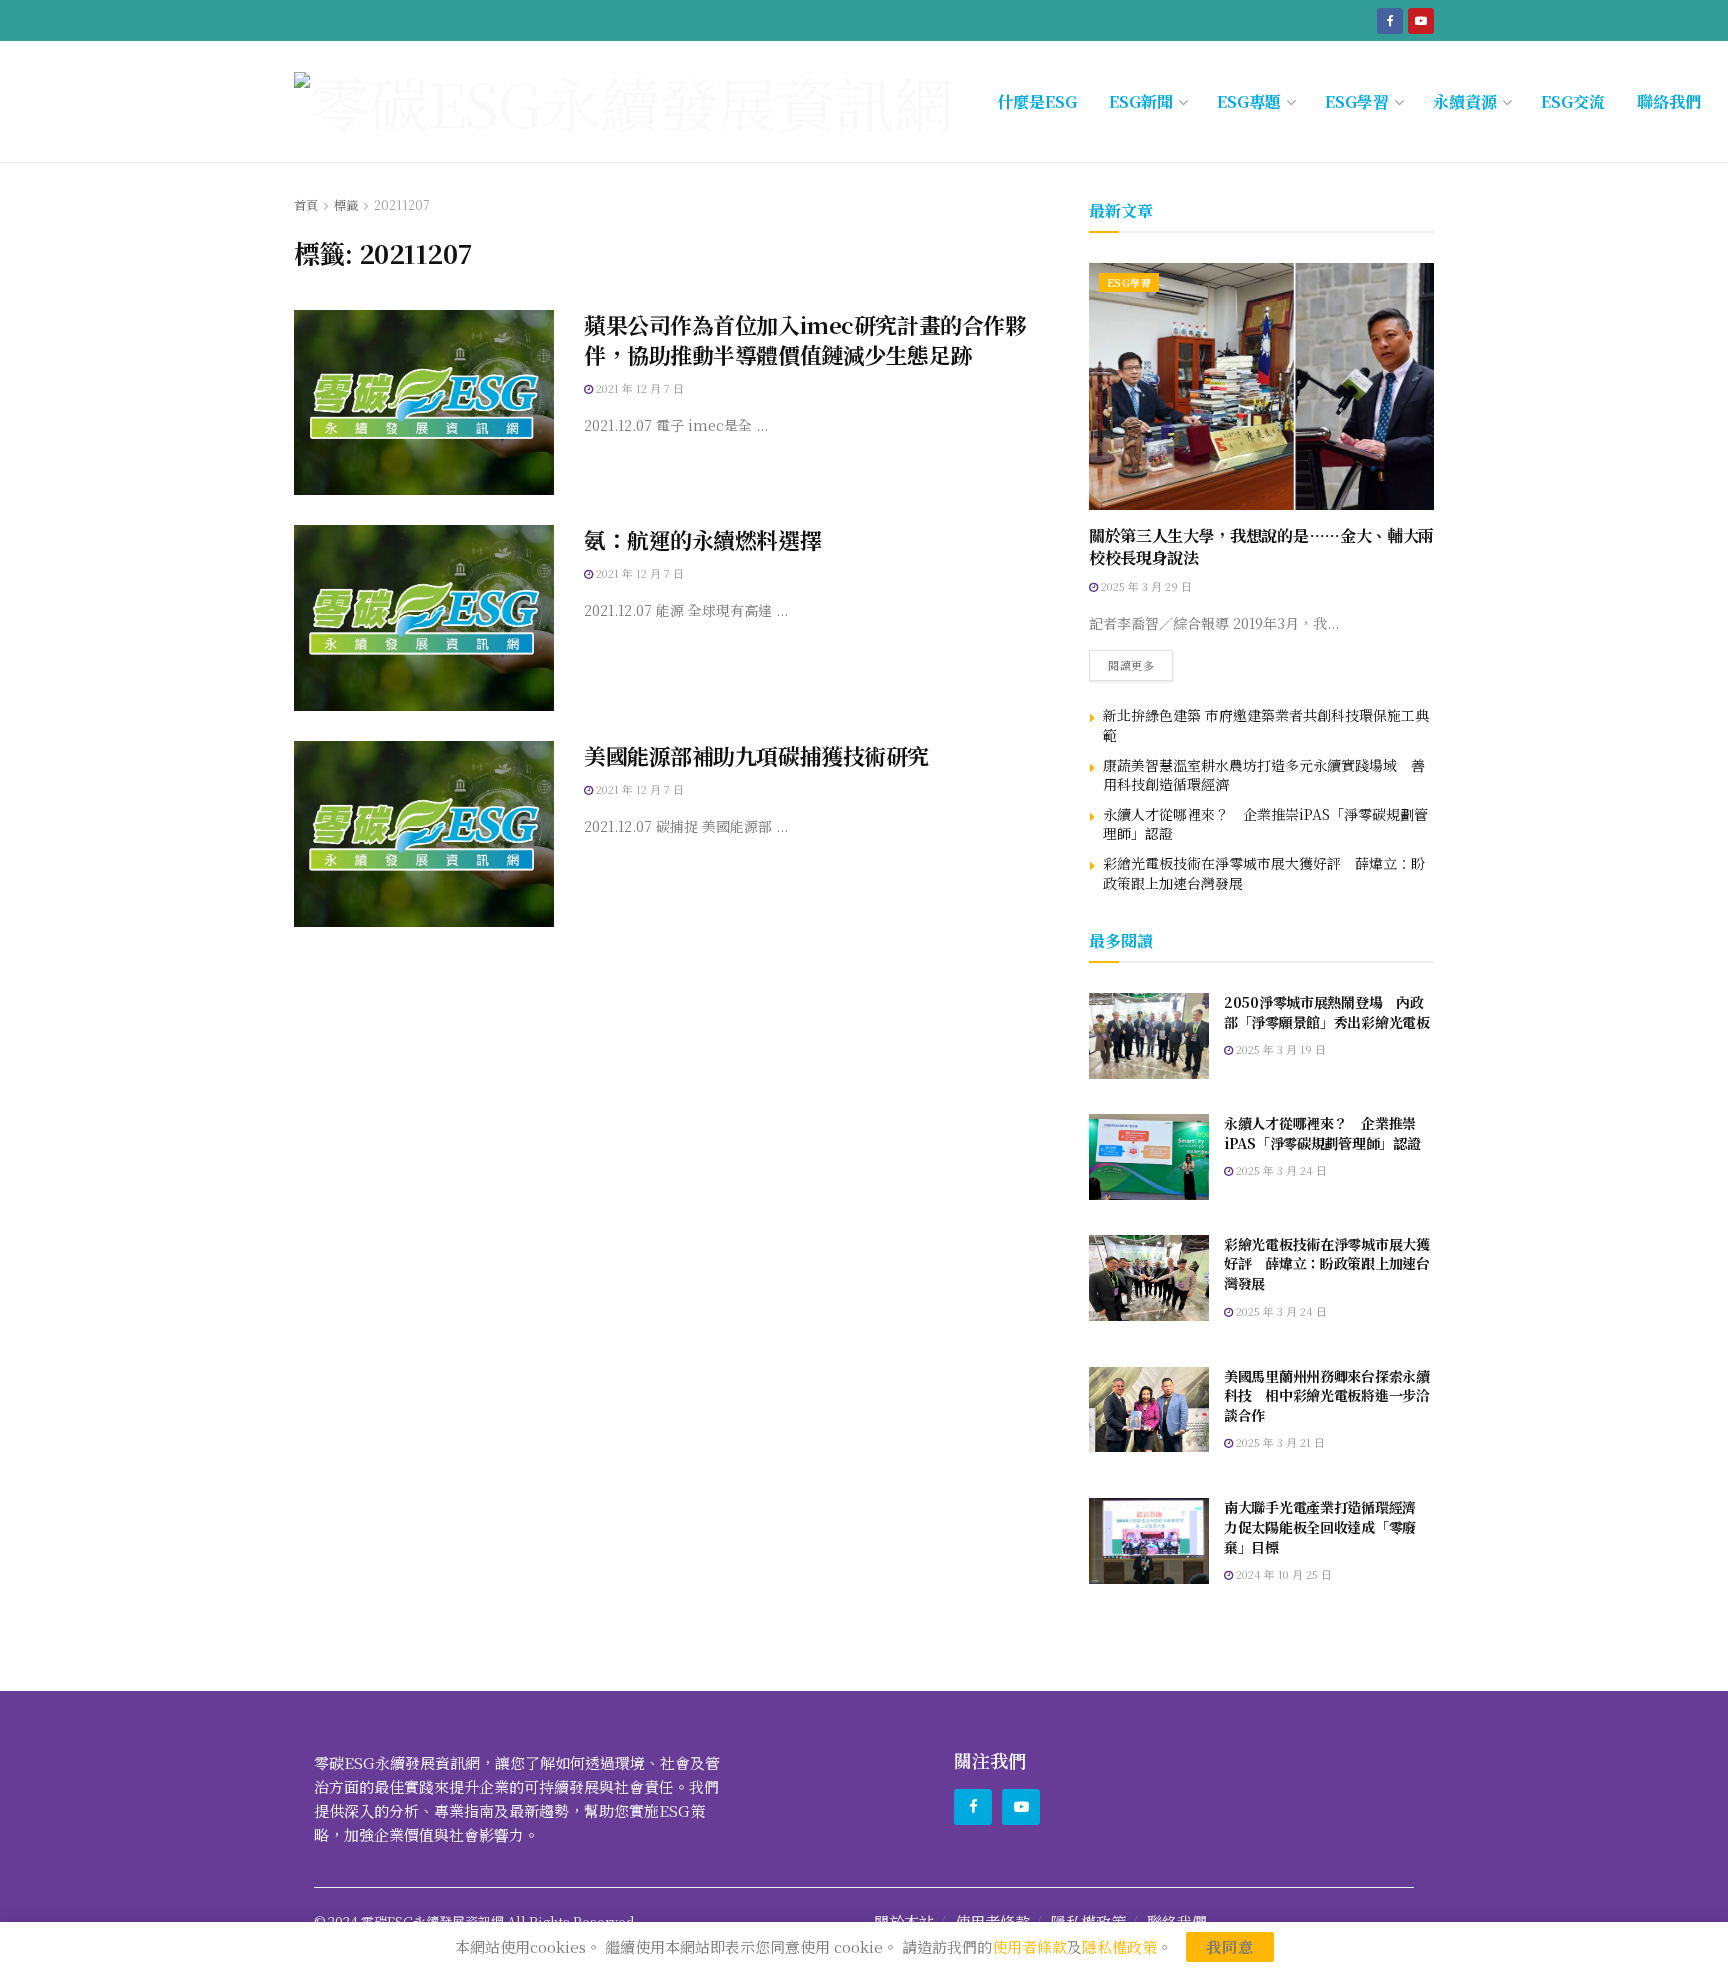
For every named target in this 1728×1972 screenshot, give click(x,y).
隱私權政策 (1119, 1946)
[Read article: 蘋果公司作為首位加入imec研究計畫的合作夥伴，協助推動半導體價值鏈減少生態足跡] (424, 403)
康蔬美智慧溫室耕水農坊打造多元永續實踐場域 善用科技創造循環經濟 (1264, 775)
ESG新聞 (1141, 101)
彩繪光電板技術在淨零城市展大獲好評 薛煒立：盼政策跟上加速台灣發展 (1264, 873)
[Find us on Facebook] (1390, 20)
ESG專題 (1249, 101)
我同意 (1230, 1946)
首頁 (306, 204)
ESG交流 (1573, 101)
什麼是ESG (1037, 101)
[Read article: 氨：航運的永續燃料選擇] (424, 618)
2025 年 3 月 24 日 (1280, 1170)
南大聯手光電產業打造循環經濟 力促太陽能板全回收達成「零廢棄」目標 (1327, 1526)
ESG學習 (1357, 101)
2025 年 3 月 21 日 (1279, 1442)
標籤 (346, 204)
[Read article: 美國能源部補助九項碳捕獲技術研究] (424, 834)
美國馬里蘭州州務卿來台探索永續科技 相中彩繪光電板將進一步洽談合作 (1327, 1395)
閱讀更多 (1140, 661)
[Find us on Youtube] (1421, 20)
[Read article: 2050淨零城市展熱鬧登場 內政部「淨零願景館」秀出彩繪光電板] (1149, 1036)
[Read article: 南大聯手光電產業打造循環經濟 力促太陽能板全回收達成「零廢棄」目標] (1149, 1541)
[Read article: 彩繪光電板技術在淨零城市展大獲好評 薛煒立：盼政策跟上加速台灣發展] (1149, 1278)
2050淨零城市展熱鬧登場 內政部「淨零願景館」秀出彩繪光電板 (1327, 1012)
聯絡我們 (1669, 101)
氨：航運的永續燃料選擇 (702, 539)
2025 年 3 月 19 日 (1279, 1049)
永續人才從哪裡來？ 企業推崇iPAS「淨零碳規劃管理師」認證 (1265, 824)
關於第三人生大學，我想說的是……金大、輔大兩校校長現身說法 (1261, 546)
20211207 (402, 204)
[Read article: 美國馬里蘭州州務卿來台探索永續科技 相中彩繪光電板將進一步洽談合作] (1149, 1410)
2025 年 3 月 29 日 (1145, 586)
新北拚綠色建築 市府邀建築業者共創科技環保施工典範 (1266, 725)
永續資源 (1465, 101)
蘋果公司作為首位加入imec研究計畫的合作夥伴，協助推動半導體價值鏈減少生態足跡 (805, 340)
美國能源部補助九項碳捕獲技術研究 (756, 755)
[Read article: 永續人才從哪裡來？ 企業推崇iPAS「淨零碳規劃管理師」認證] (1149, 1157)
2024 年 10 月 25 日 (1282, 1574)
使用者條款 (1029, 1946)
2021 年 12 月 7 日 (638, 388)
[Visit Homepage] (623, 102)
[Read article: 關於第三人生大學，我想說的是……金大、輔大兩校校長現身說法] (1261, 386)
